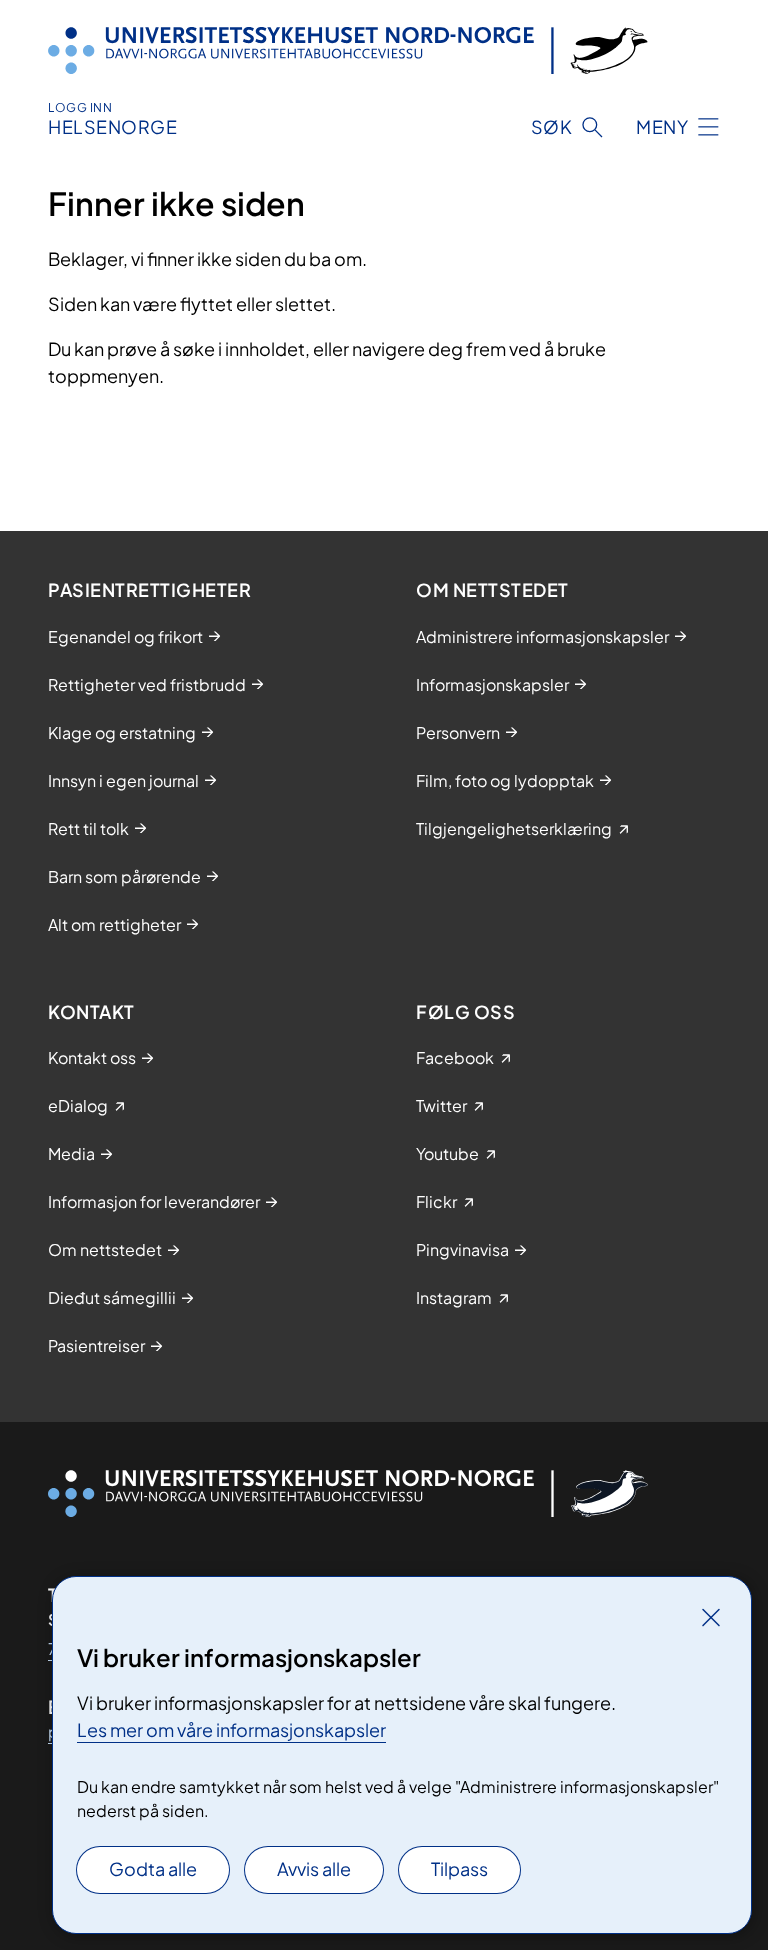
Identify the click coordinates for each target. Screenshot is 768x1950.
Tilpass (459, 1868)
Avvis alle (314, 1868)
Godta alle (153, 1868)
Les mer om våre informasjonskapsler (231, 1729)
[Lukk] (711, 1617)
